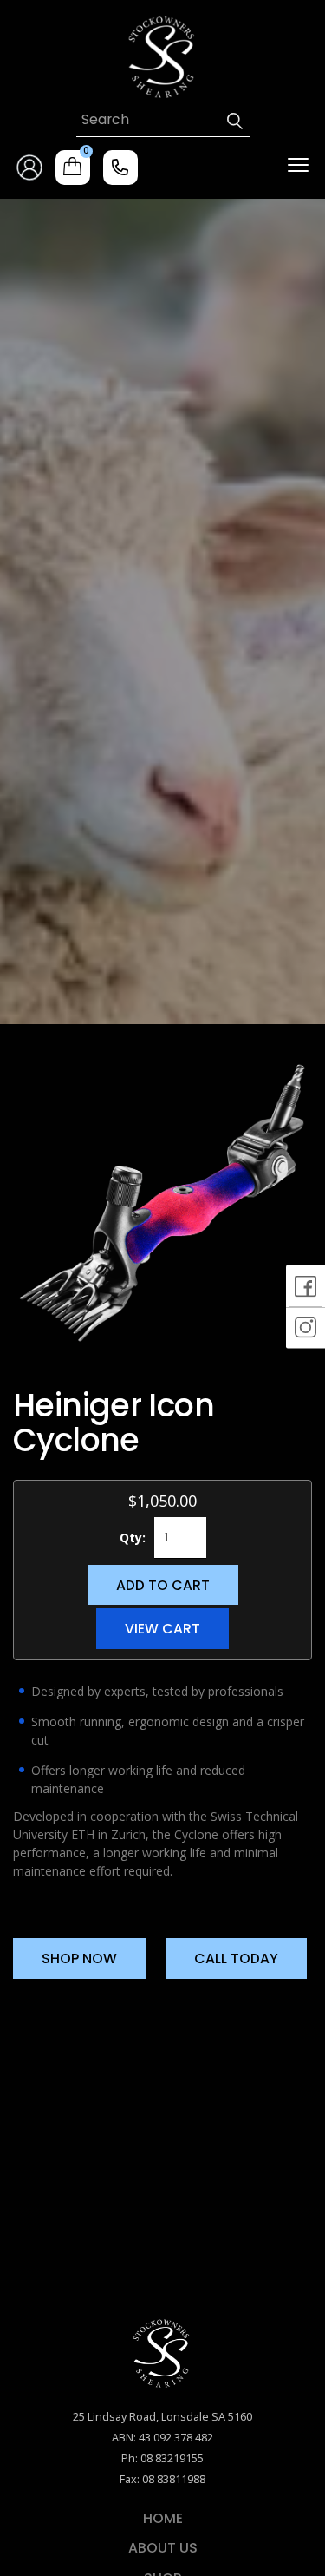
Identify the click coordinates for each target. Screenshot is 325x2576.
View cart (162, 1629)
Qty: (133, 1538)
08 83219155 (172, 2458)
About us (163, 2548)
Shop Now (79, 1958)
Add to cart (163, 1585)
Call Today (236, 1958)
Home (163, 2519)
